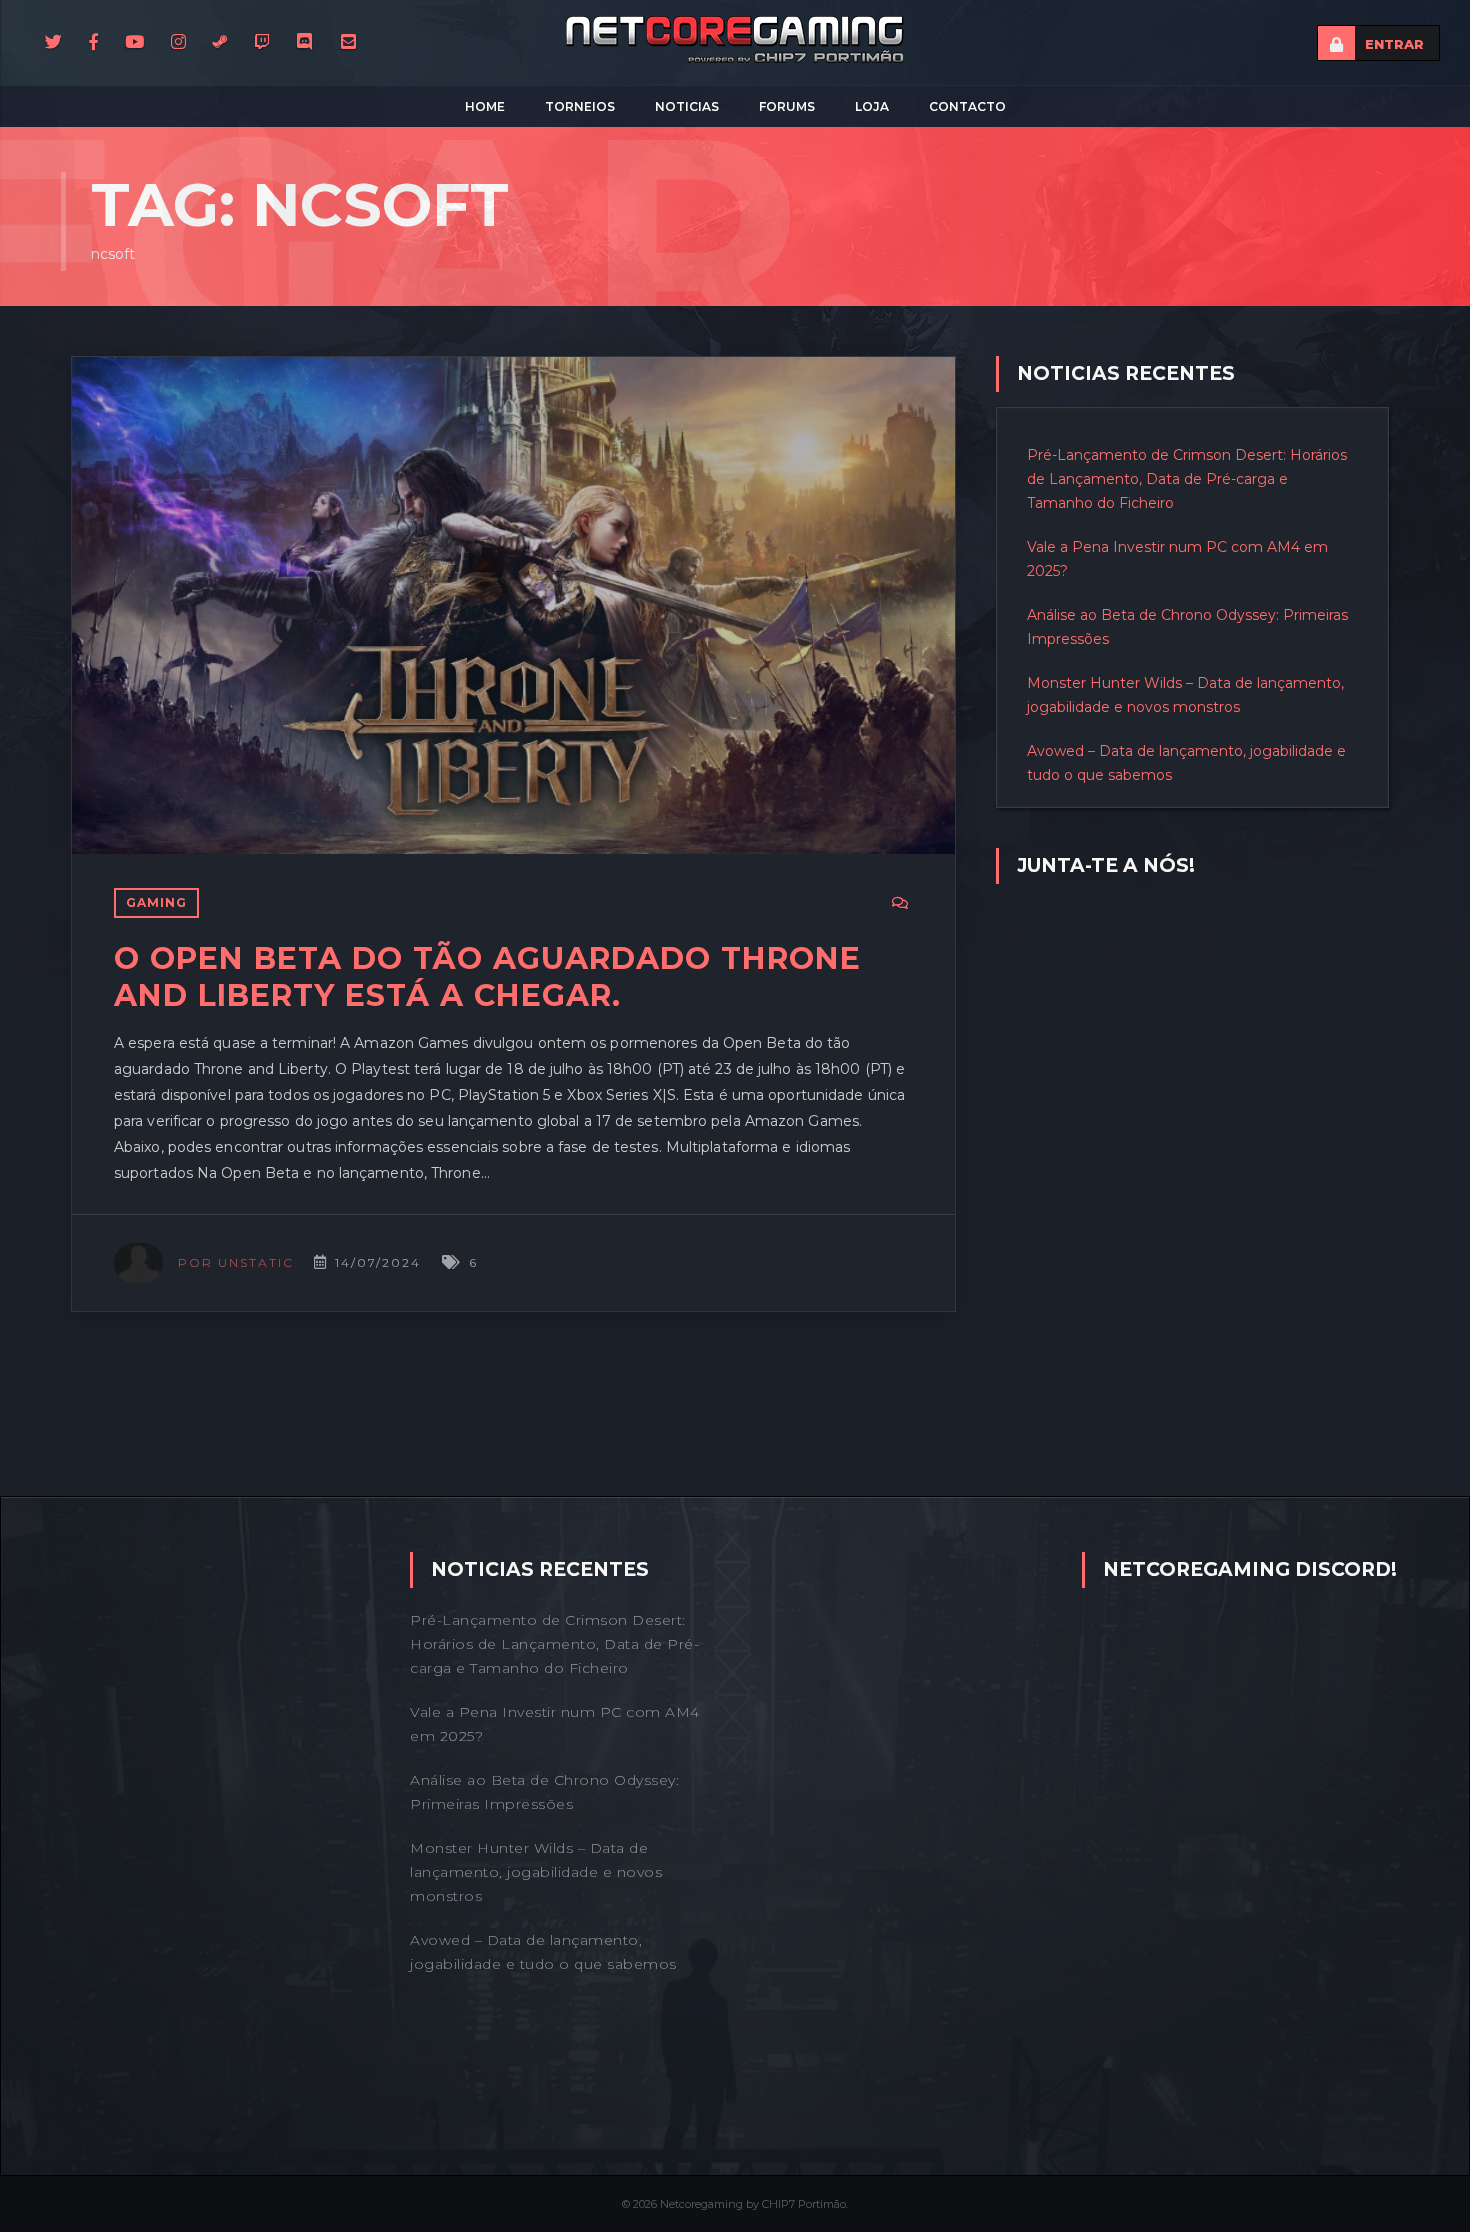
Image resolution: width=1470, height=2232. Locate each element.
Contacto (967, 106)
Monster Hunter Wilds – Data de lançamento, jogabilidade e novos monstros (536, 1872)
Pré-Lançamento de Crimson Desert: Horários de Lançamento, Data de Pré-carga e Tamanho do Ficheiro (1187, 479)
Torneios (580, 106)
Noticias (687, 106)
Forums (787, 106)
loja (872, 106)
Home (485, 106)
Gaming (156, 902)
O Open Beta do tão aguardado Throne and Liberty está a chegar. (487, 977)
